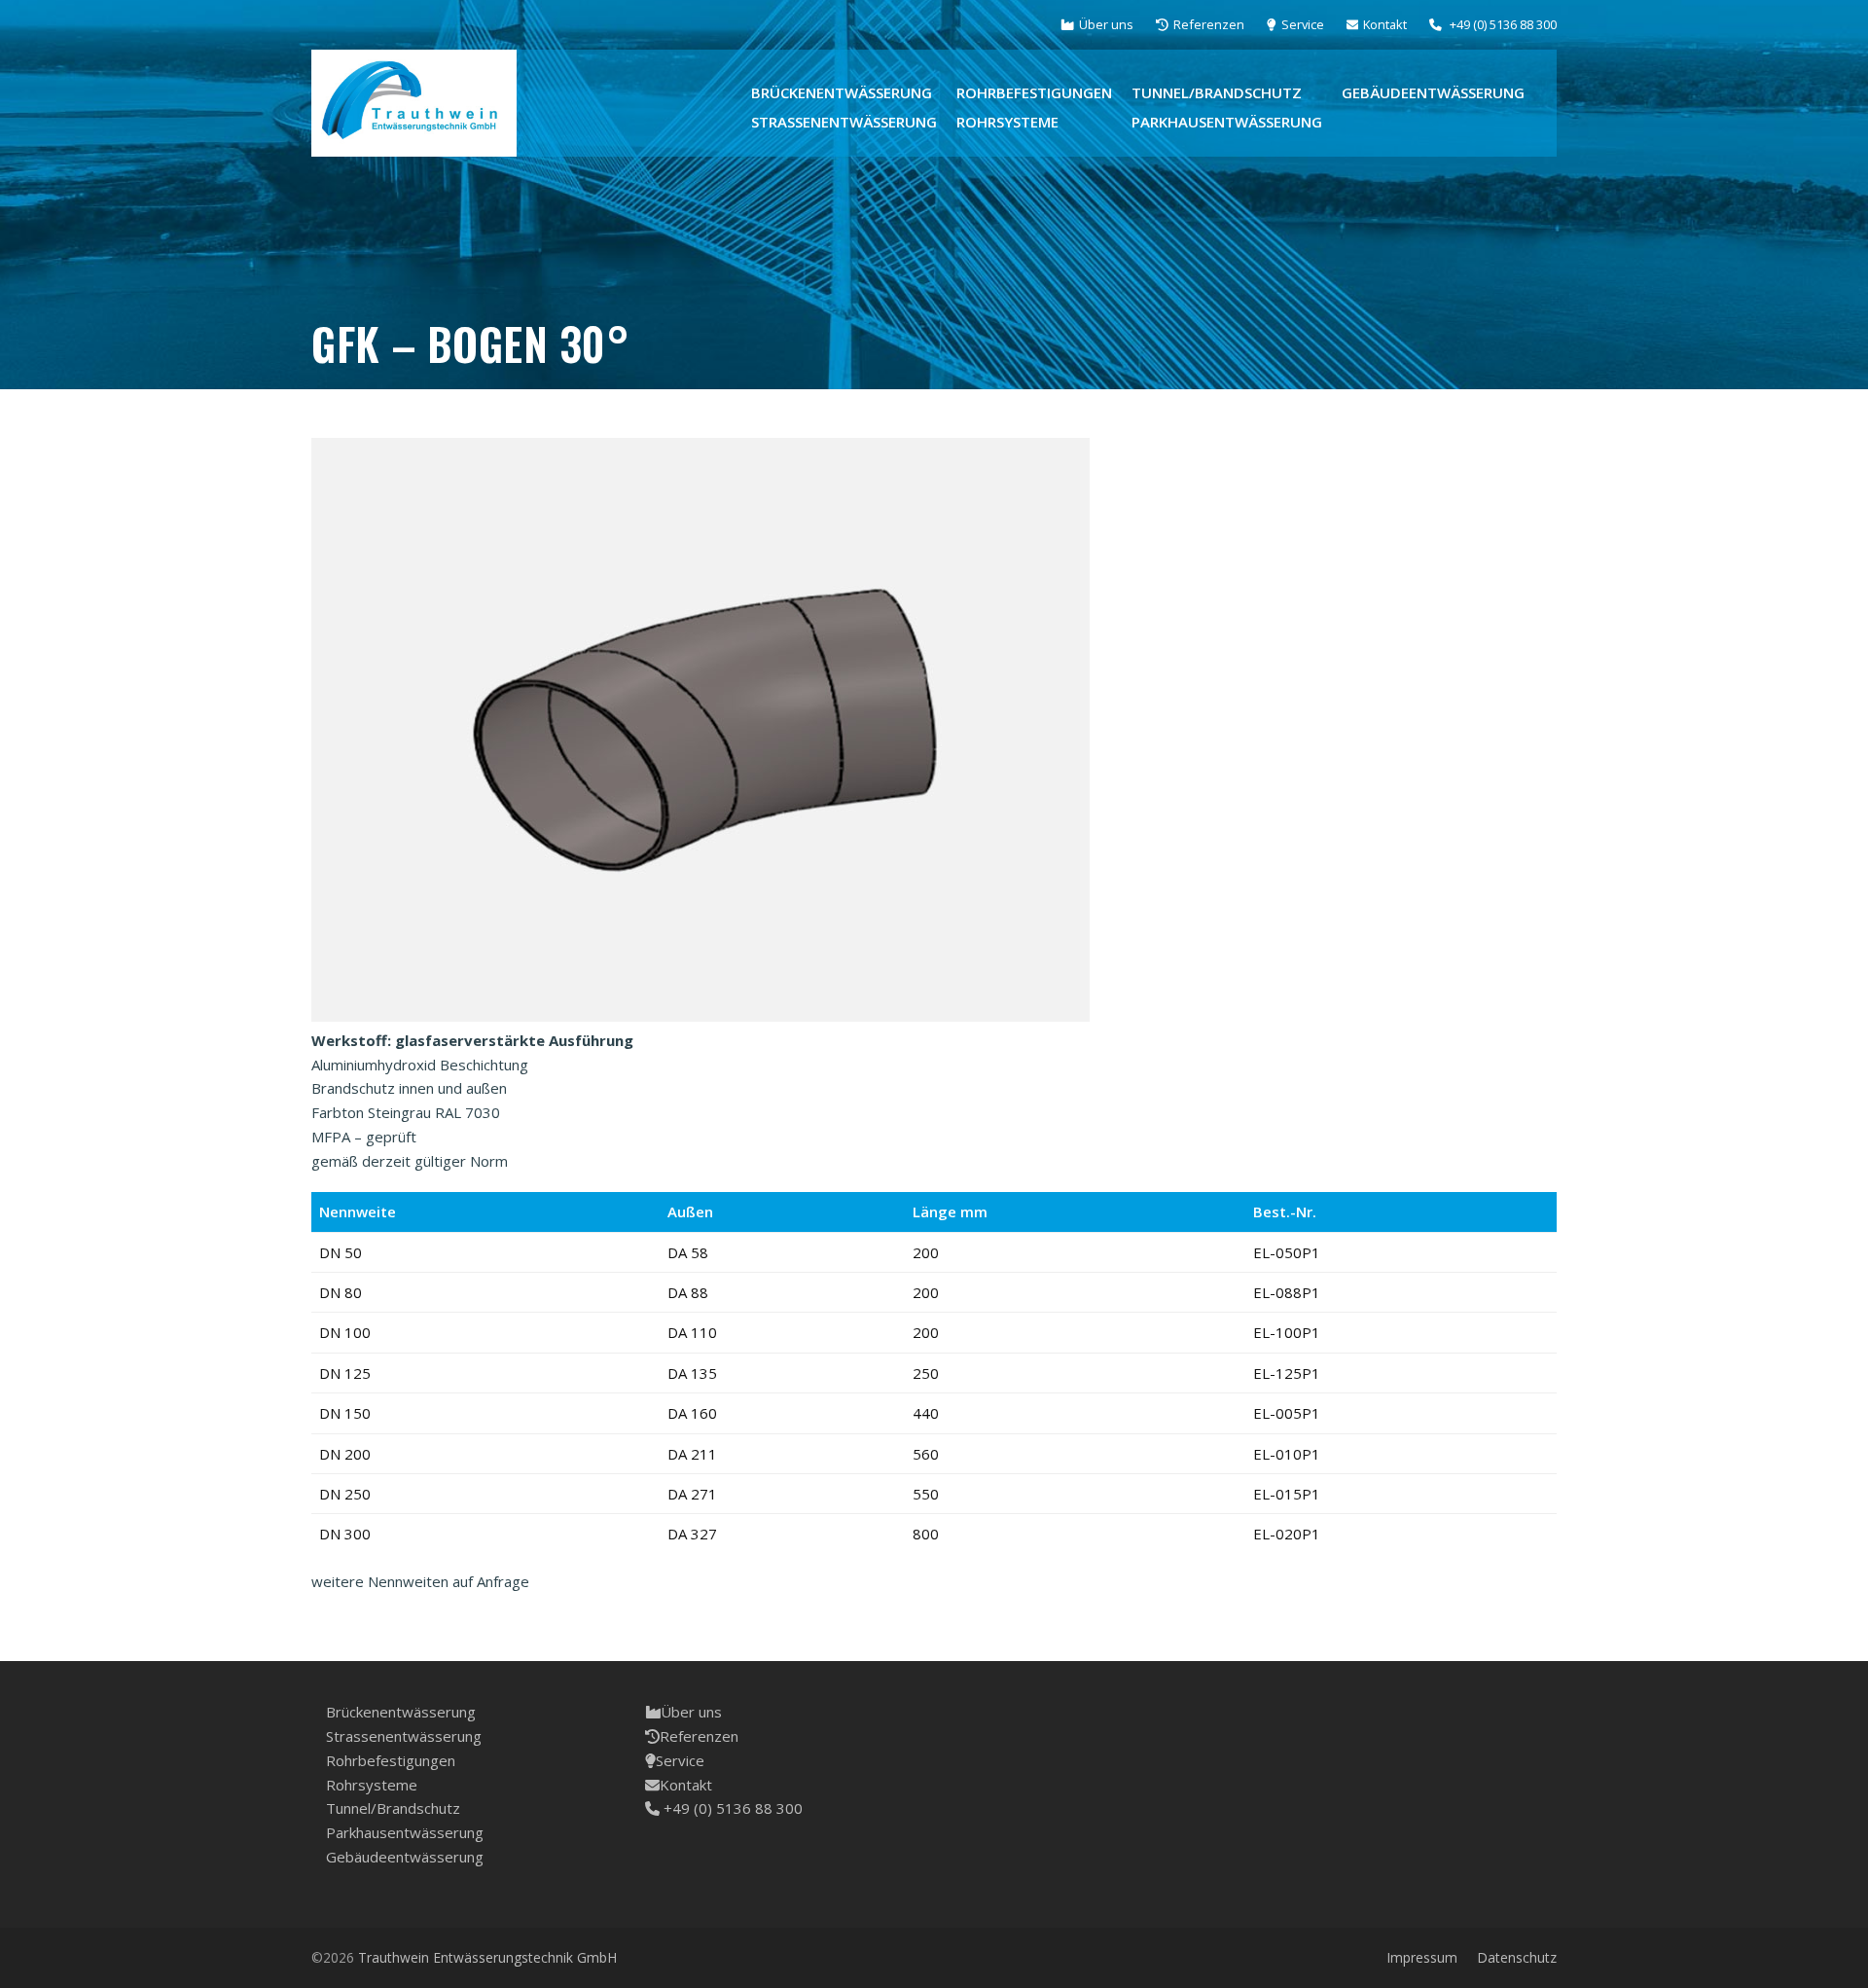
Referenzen (699, 1736)
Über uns (691, 1712)
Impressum (1422, 1957)
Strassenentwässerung (404, 1736)
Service (680, 1760)
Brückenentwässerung (401, 1712)
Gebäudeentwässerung (405, 1857)
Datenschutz (1517, 1957)
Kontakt (686, 1785)
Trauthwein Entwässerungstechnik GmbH (487, 1957)
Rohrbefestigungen (391, 1760)
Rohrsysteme (372, 1785)
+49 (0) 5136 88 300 (731, 1808)
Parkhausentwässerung (405, 1832)
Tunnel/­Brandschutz (393, 1808)
